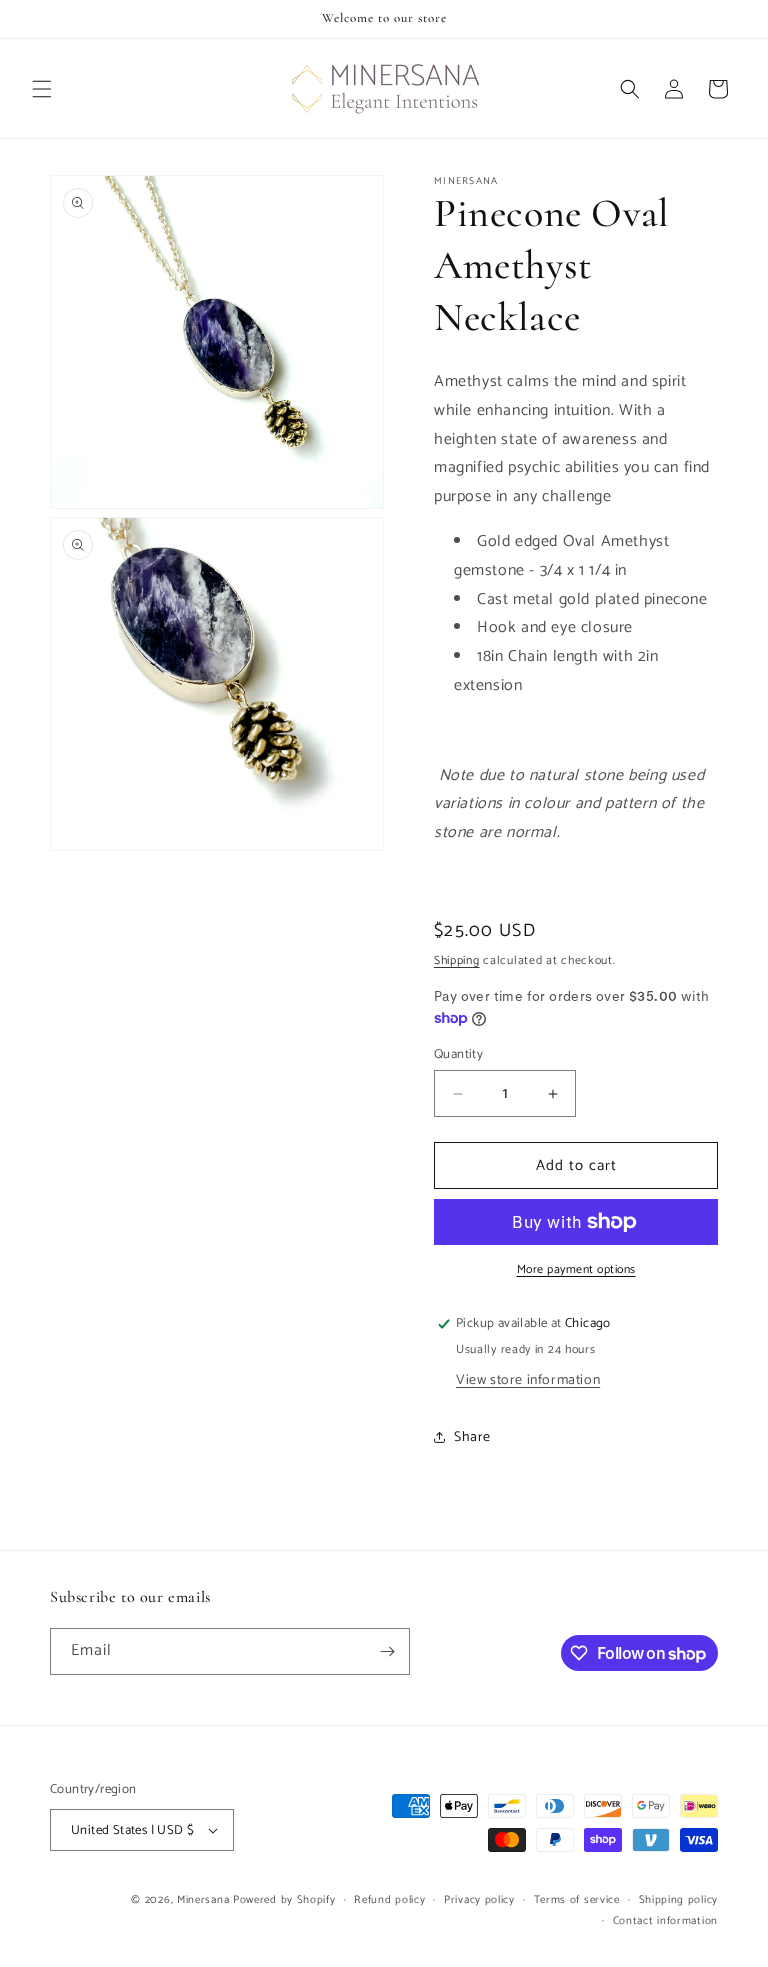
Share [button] (472, 1437)
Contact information (665, 1921)
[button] (42, 89)
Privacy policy (479, 1900)
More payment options (576, 1270)
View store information (528, 1380)
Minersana (203, 1900)
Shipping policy (679, 1900)
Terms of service (577, 1900)
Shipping (457, 960)
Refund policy (389, 1900)
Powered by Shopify (284, 1900)
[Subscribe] (387, 1651)
